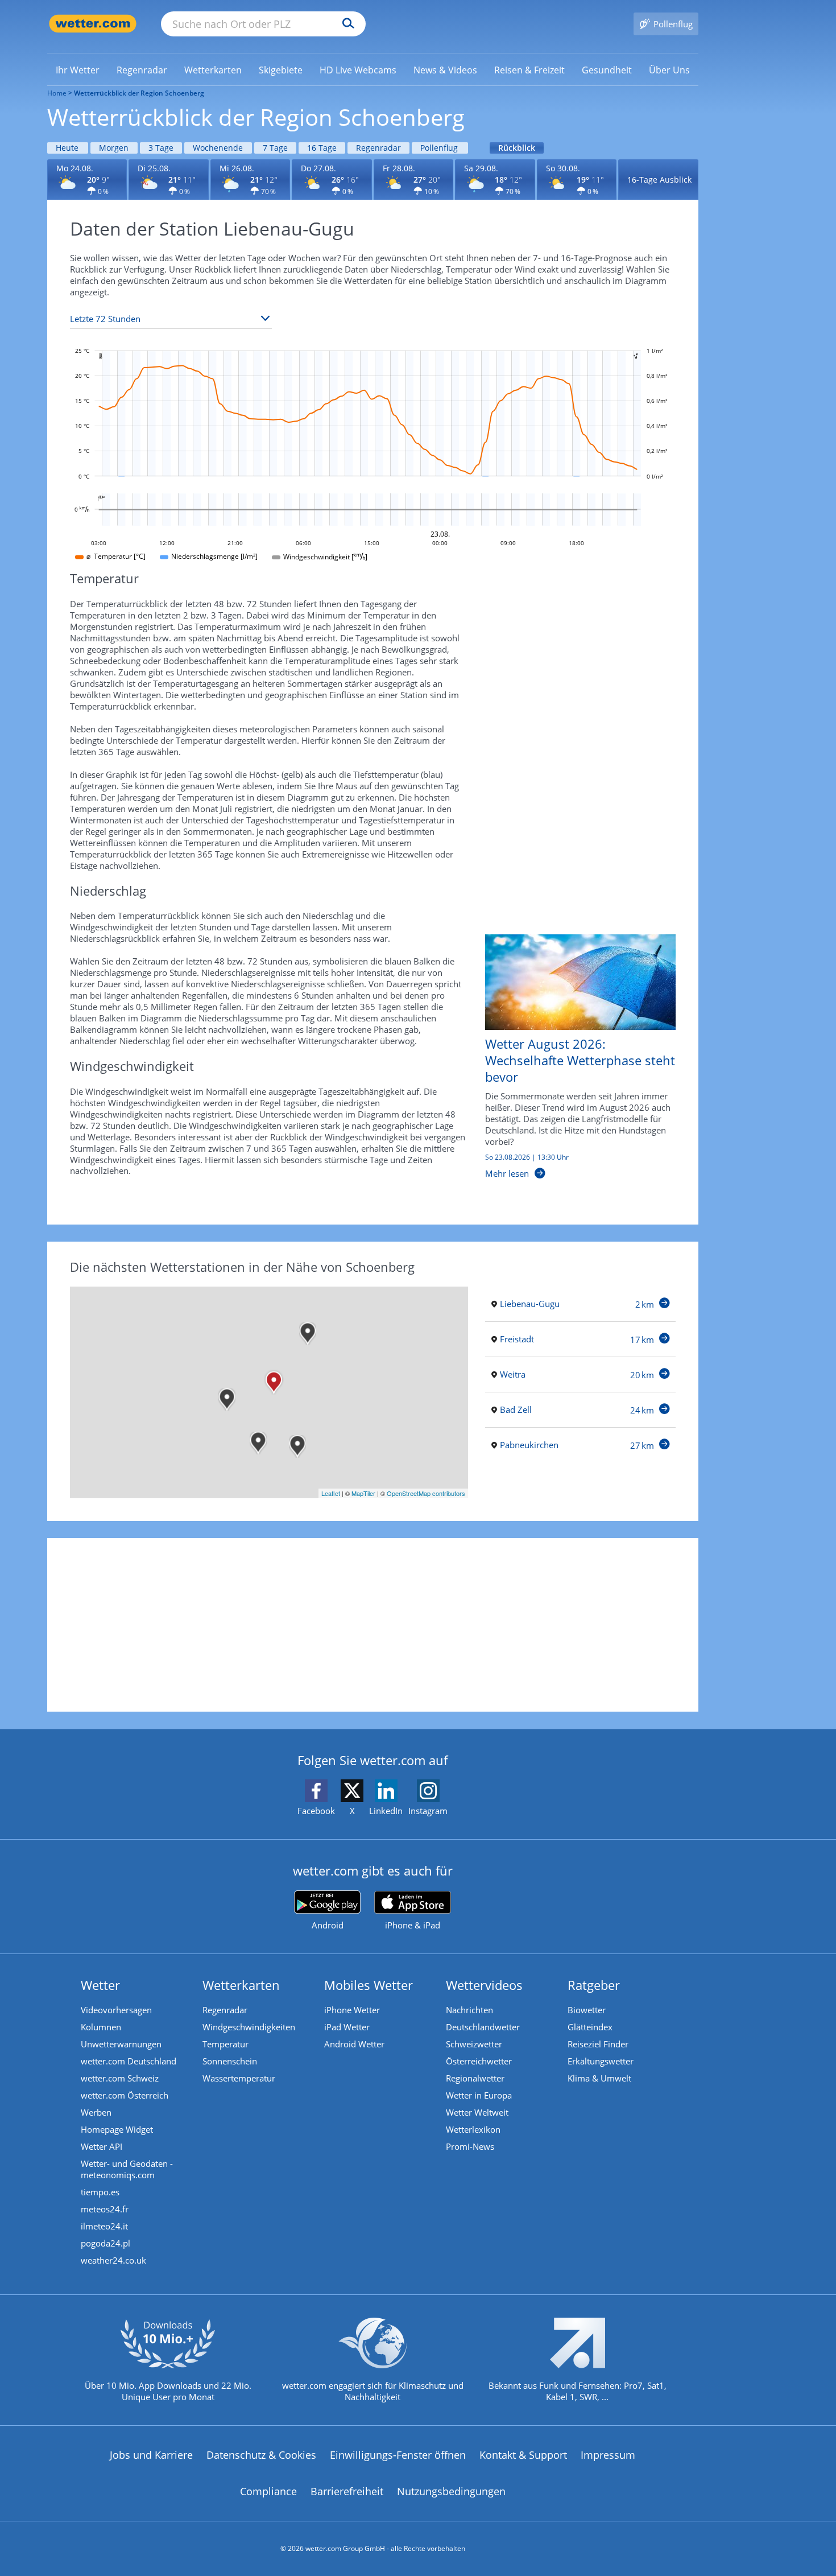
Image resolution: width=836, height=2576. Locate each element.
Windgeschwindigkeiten (249, 2027)
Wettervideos (484, 1985)
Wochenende (218, 148)
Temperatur (225, 2044)
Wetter (100, 1985)
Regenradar (378, 148)
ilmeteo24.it (104, 2226)
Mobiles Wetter (369, 1985)
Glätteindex (590, 2027)
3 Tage (161, 148)
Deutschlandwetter (483, 2027)
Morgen (114, 148)
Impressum (608, 2455)
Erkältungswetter (601, 2061)
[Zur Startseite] (93, 24)
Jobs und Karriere (151, 2455)
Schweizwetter (474, 2044)
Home (57, 93)
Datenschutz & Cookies (261, 2455)
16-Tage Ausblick (659, 180)
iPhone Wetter (352, 2010)
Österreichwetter (479, 2061)
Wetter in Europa (479, 2095)
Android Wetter (354, 2044)
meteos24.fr (105, 2209)
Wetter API (102, 2146)
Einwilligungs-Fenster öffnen (398, 2455)
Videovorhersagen (116, 2010)
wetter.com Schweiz (120, 2078)
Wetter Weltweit (477, 2112)
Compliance (268, 2491)
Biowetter (587, 2010)
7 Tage (275, 148)
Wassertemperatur (239, 2078)
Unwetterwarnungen (121, 2044)
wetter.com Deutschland (129, 2061)
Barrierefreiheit (347, 2491)
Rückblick (517, 148)
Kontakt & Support (523, 2455)
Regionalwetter (475, 2078)
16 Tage (322, 148)
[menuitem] (78, 69)
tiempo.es (100, 2192)
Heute (67, 148)
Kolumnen (101, 2027)
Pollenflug (439, 148)
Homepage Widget (117, 2129)
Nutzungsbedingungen (451, 2491)
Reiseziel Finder (598, 2044)
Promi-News (470, 2146)
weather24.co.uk (113, 2260)
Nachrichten (469, 2010)
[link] (78, 70)
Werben (96, 2112)
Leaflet (331, 1493)
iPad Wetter (347, 2027)
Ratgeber (594, 1985)
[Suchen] (345, 24)
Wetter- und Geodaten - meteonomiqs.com (127, 2169)
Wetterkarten (241, 1985)
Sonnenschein (230, 2061)
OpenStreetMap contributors (426, 1493)
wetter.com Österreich (125, 2095)
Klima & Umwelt (599, 2078)
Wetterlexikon (473, 2129)
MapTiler (363, 1493)
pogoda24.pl (105, 2243)
